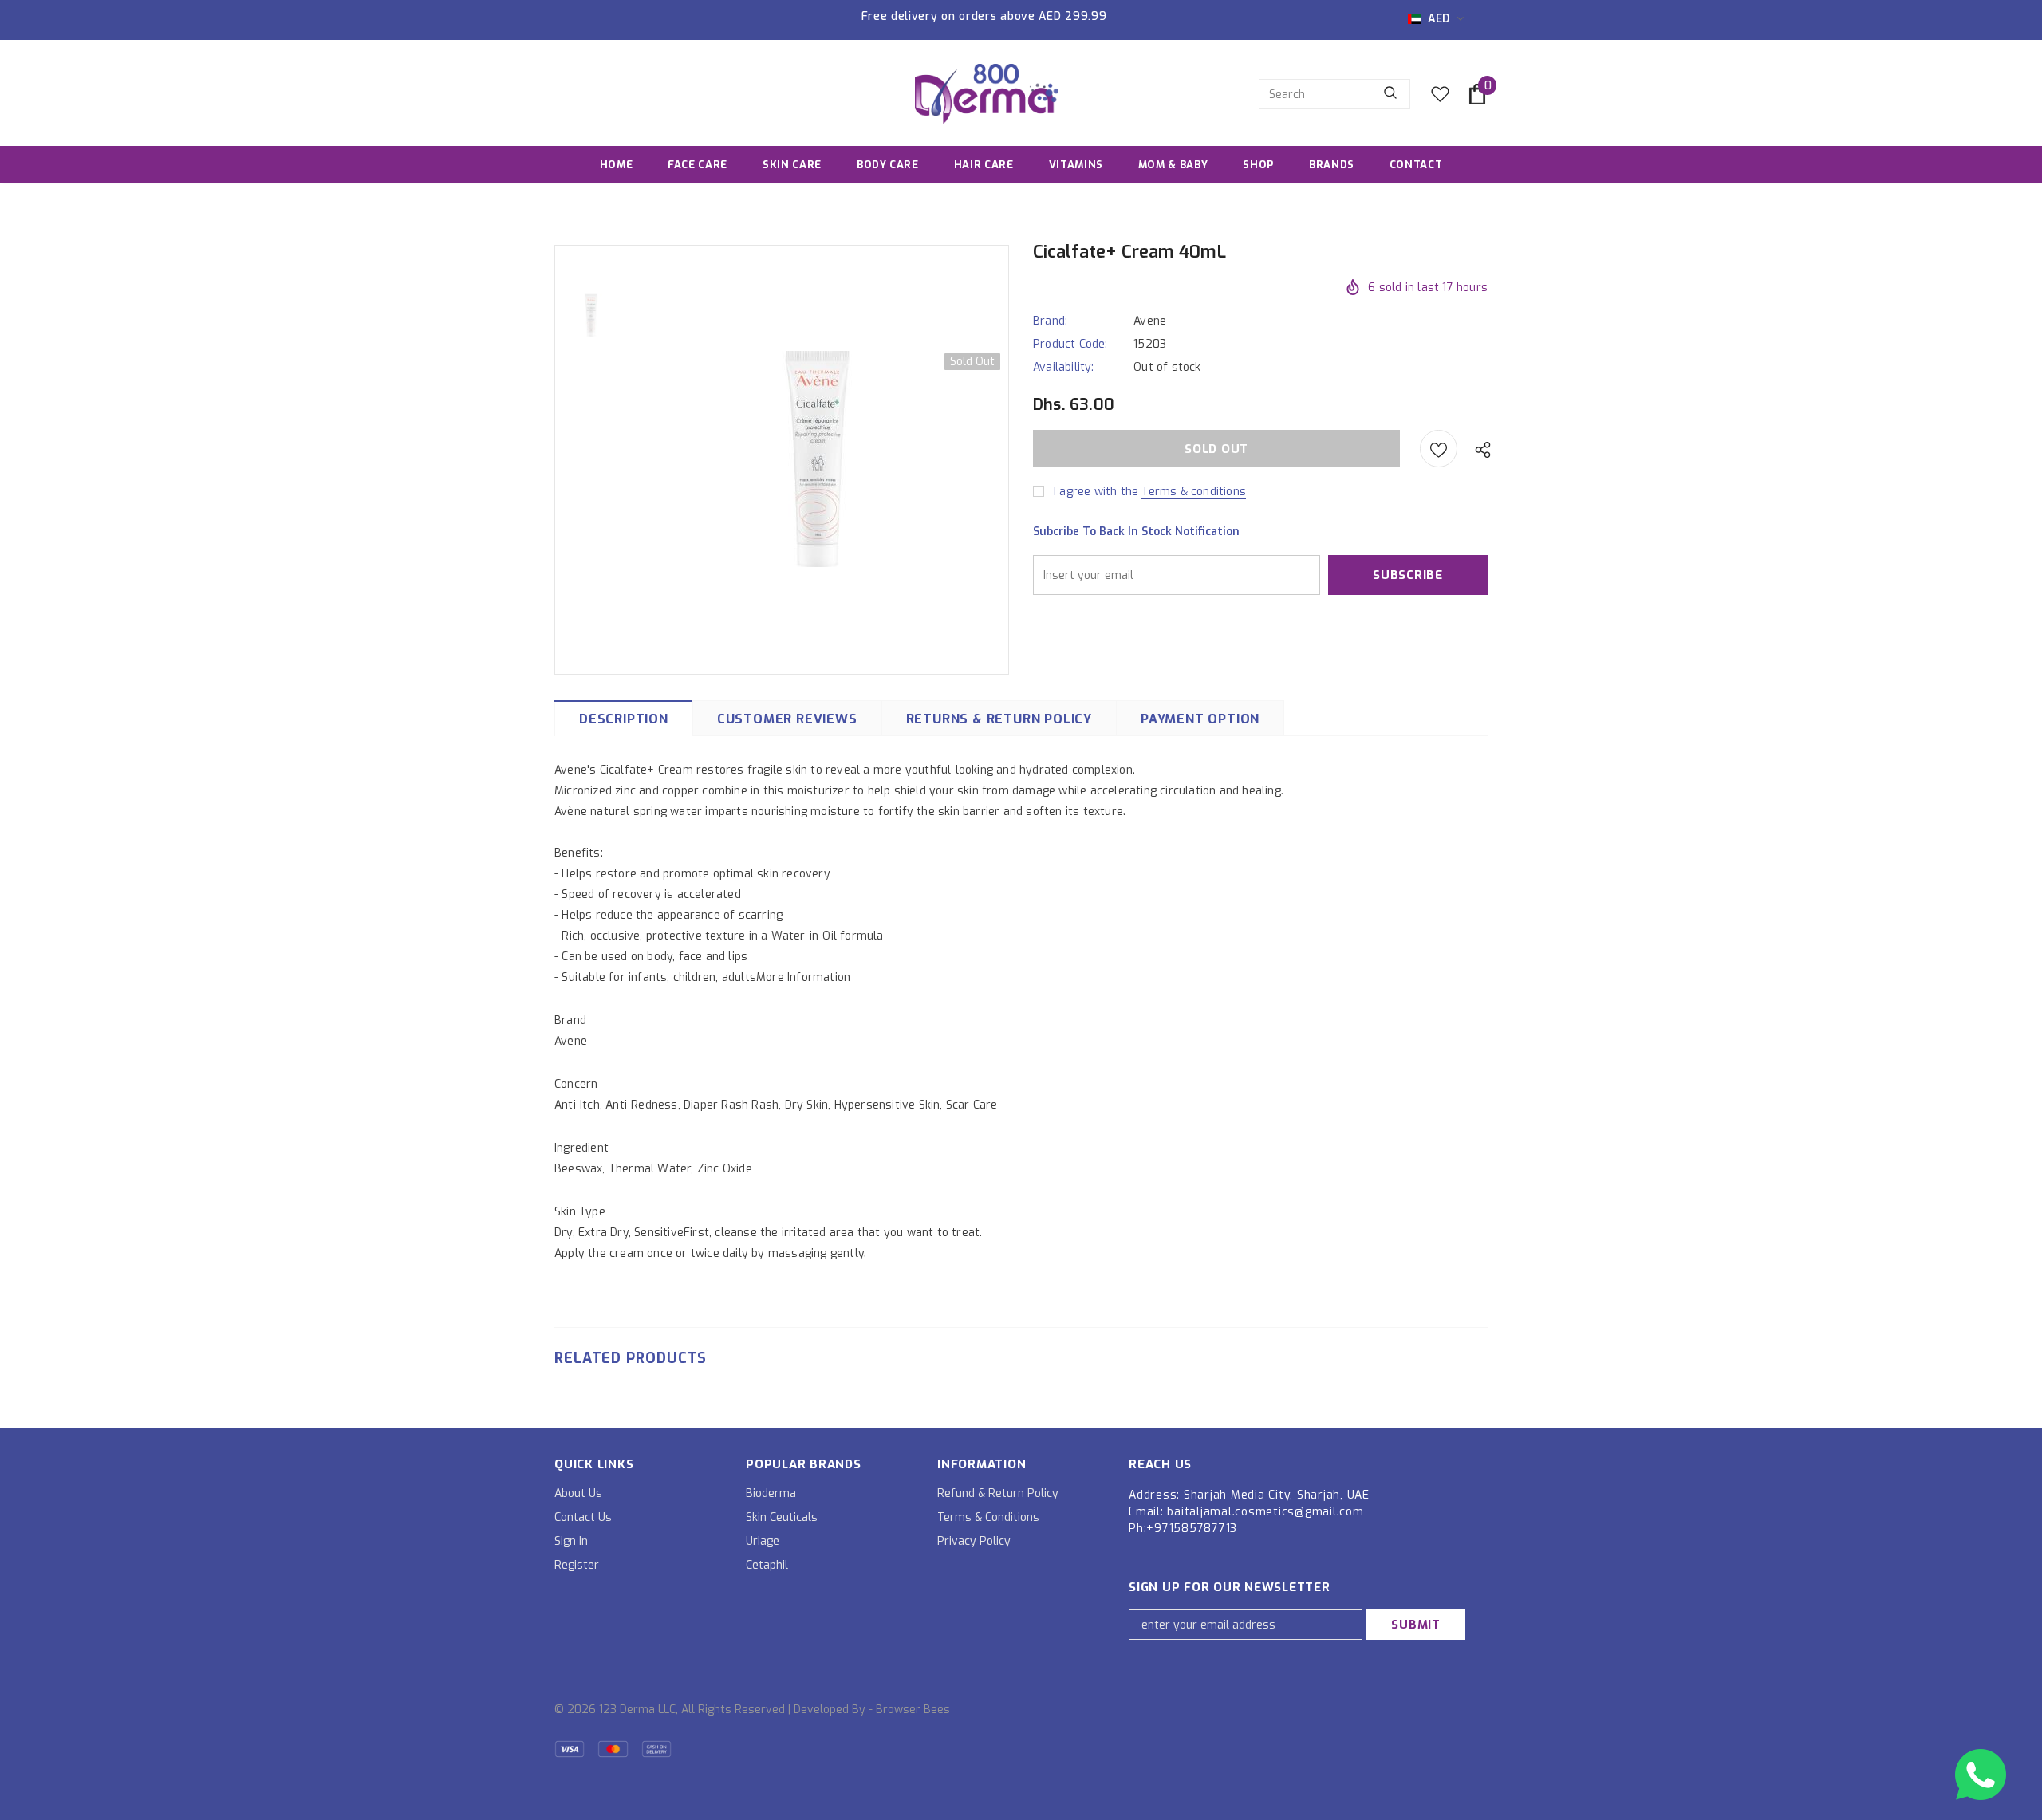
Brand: (1050, 321)
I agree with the (1096, 492)
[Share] (1479, 449)
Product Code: (1070, 344)
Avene (1150, 321)
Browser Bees (913, 1710)
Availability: (1064, 367)
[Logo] (987, 94)
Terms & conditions (1194, 492)
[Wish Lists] (1439, 449)
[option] (818, 459)
